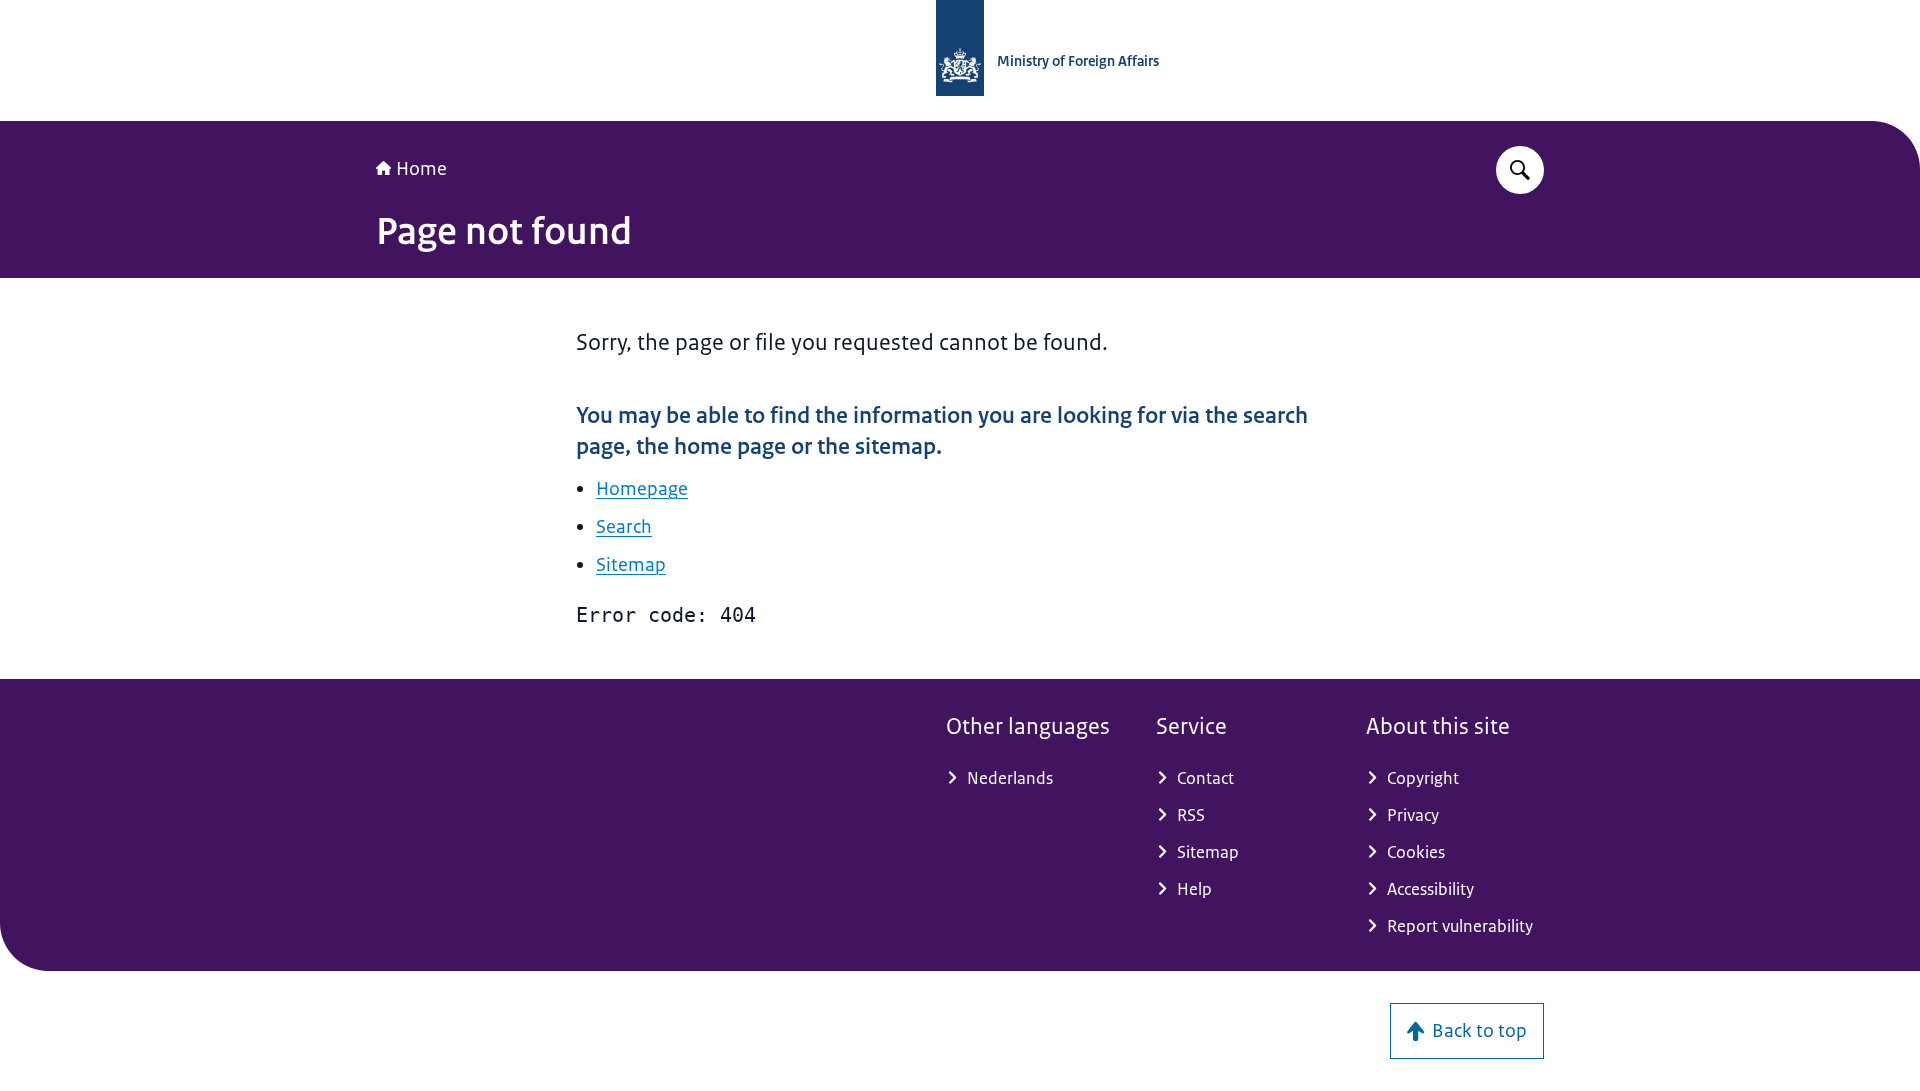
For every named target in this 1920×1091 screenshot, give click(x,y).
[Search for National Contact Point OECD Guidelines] (1520, 170)
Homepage (642, 489)
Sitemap (631, 565)
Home (421, 169)
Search (624, 527)
